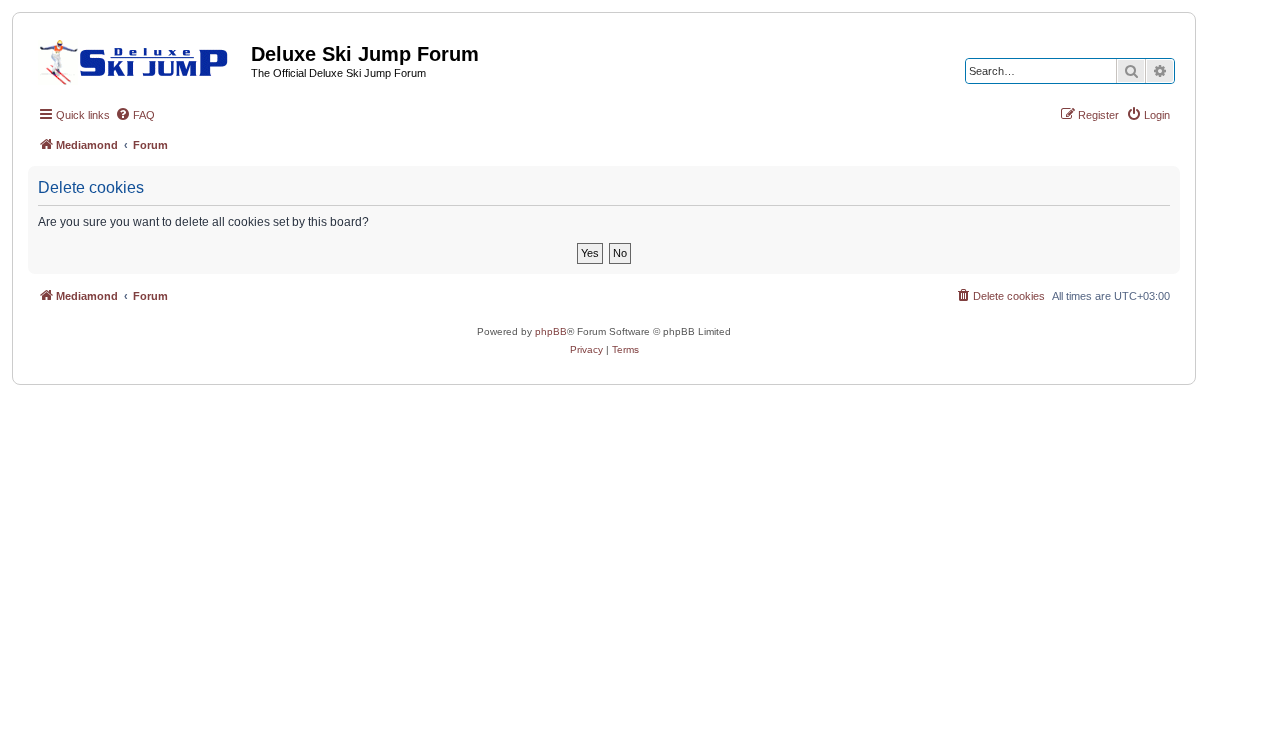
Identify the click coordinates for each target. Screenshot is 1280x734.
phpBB (551, 331)
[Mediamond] (139, 59)
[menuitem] (135, 115)
